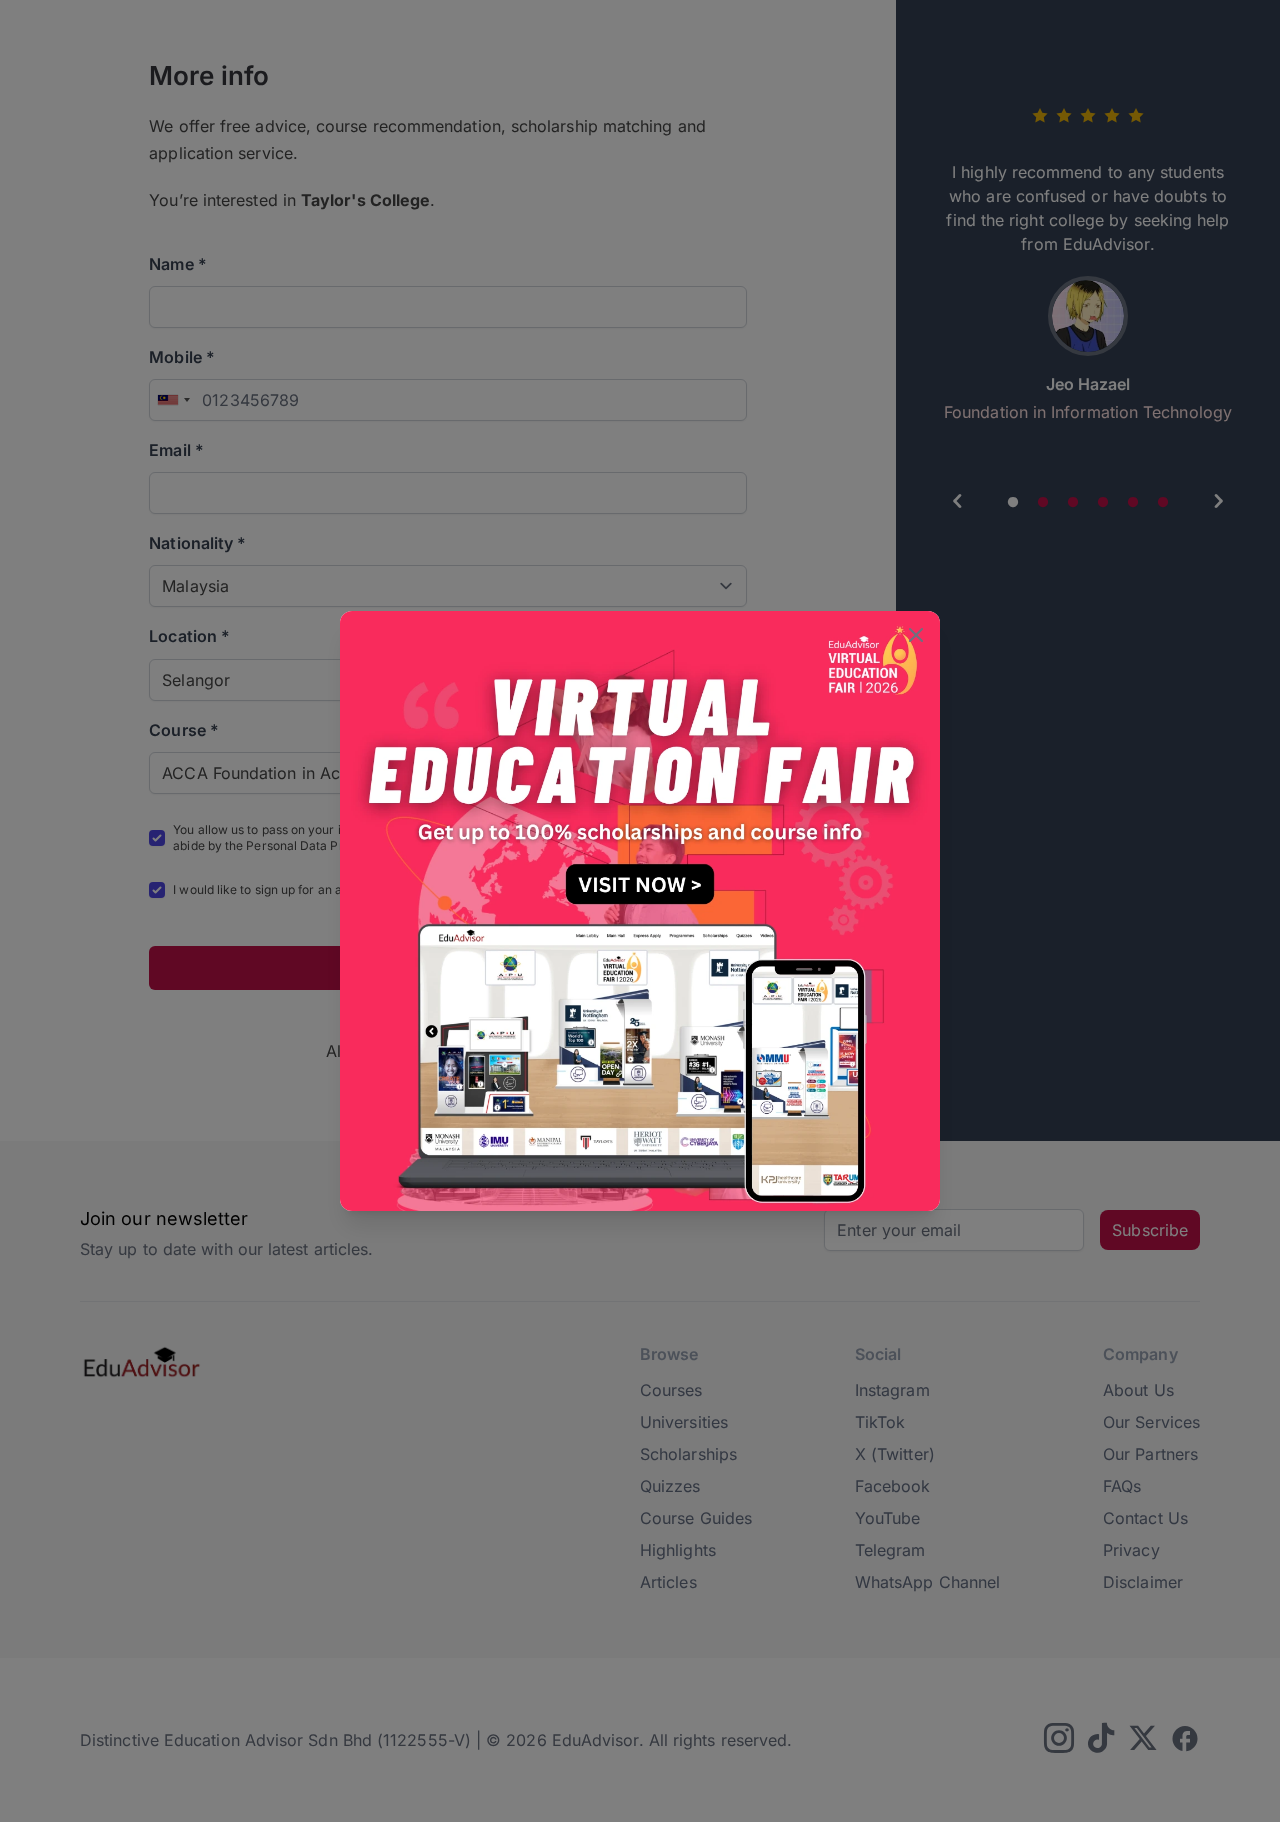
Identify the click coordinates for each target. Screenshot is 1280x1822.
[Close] (916, 637)
